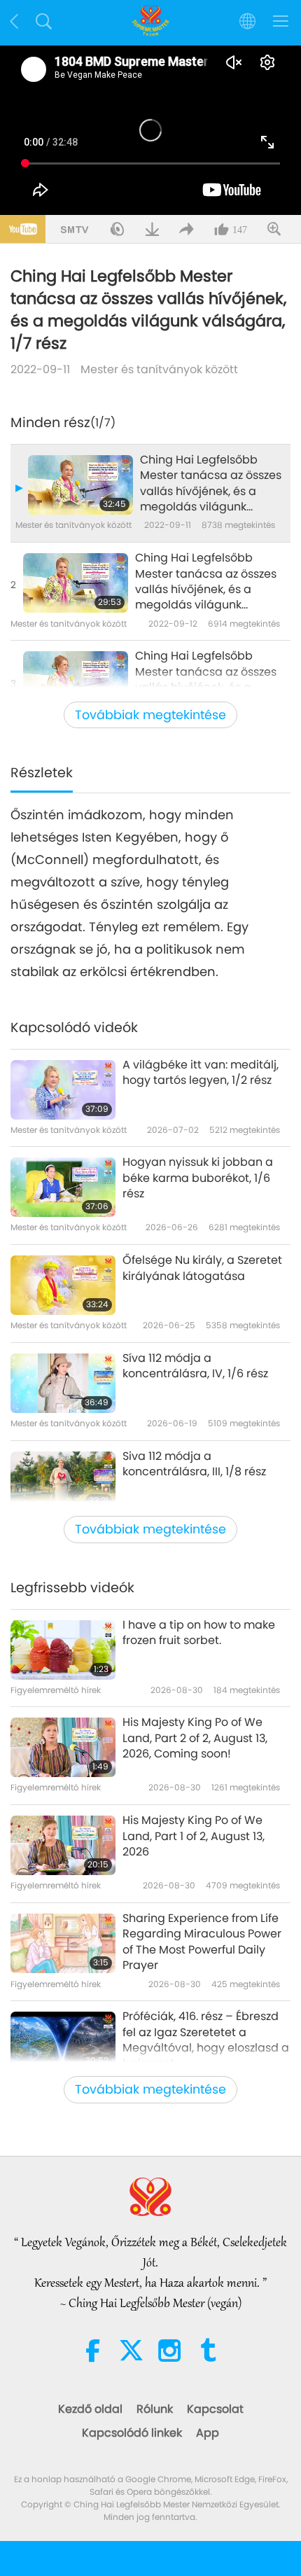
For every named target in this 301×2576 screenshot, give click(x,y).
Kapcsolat (215, 2409)
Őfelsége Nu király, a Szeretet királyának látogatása (202, 1268)
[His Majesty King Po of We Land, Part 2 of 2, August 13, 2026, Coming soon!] (63, 1747)
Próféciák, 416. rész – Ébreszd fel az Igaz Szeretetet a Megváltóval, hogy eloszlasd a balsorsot (206, 2040)
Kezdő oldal (90, 2409)
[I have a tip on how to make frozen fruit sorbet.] (63, 1650)
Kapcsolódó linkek (132, 2433)
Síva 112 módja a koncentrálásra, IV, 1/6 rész (195, 1366)
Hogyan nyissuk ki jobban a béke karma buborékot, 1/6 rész (198, 1178)
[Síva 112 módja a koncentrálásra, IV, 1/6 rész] (63, 1383)
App (208, 2433)
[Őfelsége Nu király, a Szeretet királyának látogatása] (63, 1285)
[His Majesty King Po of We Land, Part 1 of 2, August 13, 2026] (63, 1845)
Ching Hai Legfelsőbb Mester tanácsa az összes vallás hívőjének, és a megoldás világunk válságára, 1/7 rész (211, 484)
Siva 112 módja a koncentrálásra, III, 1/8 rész (194, 1464)
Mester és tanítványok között (159, 369)
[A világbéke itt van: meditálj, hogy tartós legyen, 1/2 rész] (63, 1090)
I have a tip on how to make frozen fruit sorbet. (199, 1633)
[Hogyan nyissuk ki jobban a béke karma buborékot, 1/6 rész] (63, 1187)
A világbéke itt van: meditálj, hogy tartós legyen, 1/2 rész (201, 1073)
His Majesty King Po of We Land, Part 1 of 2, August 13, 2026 (194, 1836)
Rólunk (155, 2409)
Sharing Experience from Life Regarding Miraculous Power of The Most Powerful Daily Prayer (202, 1942)
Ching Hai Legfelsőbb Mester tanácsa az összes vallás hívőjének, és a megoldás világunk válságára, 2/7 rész (206, 582)
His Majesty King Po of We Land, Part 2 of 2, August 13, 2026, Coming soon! (195, 1738)
